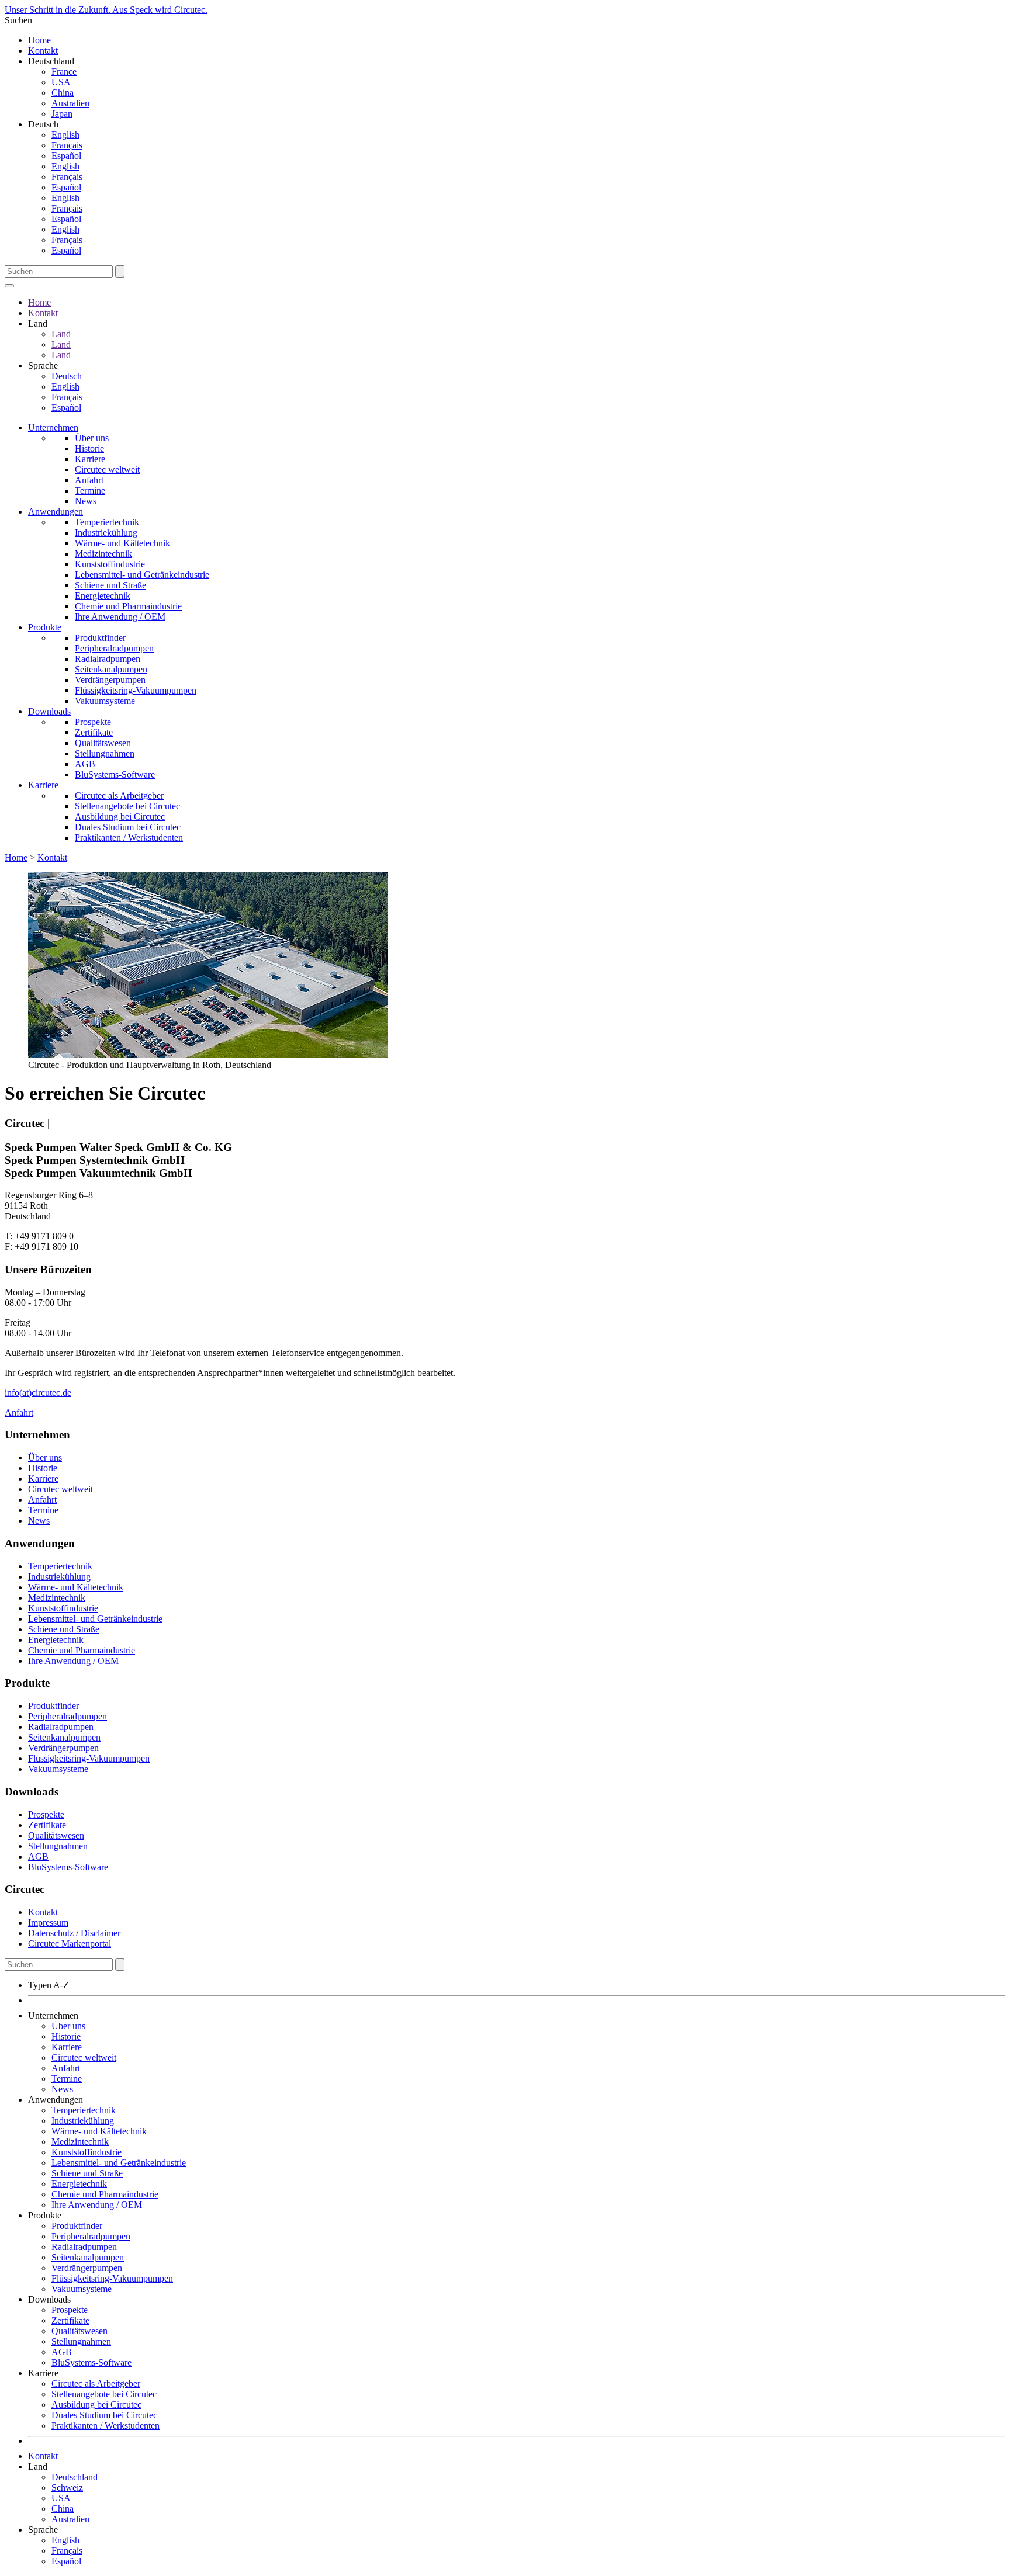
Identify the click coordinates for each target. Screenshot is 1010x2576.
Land (61, 334)
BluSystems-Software (115, 774)
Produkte (45, 627)
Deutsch (67, 376)
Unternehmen (53, 427)
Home (39, 40)
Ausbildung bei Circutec (120, 817)
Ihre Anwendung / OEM (120, 617)
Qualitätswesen (103, 743)
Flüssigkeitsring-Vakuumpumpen (136, 690)
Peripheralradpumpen (114, 648)
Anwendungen (56, 512)
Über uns (92, 438)
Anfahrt (89, 480)
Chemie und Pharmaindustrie (128, 606)
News (86, 501)
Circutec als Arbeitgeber (119, 795)
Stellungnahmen (105, 753)
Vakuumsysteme (105, 701)
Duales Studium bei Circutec (128, 827)
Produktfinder (100, 638)
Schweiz (67, 2487)
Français (67, 145)
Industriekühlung (106, 533)
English (65, 135)
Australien (70, 103)
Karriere (90, 459)
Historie (89, 448)
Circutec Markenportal (70, 1944)
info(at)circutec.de (38, 1393)
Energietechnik (103, 596)
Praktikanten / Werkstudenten (129, 838)
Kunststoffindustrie (110, 564)
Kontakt (43, 51)
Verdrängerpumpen (110, 680)
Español (66, 156)
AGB (85, 764)
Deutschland (75, 2477)
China (63, 93)
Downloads (49, 711)
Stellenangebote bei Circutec (127, 806)
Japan (62, 114)
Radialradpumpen (108, 659)
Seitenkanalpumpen (111, 669)
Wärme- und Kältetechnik (122, 543)
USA (61, 82)
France (64, 72)
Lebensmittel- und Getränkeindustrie (142, 575)
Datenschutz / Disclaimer (74, 1933)
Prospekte (93, 722)
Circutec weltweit (107, 469)
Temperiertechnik (107, 522)
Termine (90, 490)
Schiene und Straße (110, 585)
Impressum (48, 1923)
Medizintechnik (103, 554)
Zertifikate (94, 732)
